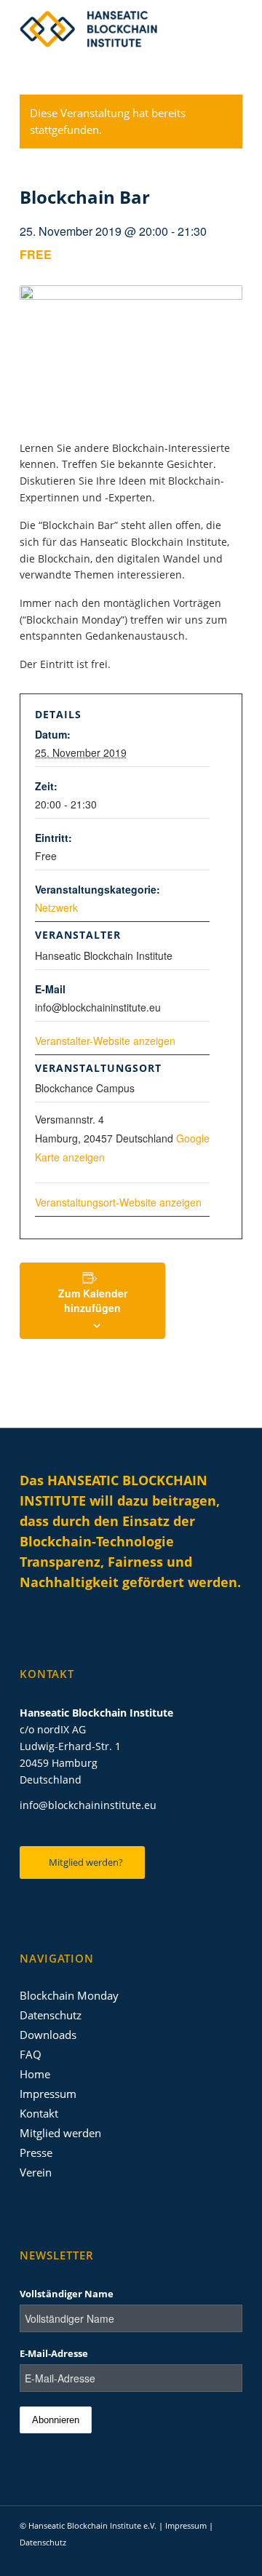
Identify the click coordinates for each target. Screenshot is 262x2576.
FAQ (31, 2054)
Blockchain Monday (69, 1995)
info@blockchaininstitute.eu (88, 1805)
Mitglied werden (60, 2133)
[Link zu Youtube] (210, 2558)
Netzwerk (56, 907)
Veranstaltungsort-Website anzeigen (118, 1202)
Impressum (48, 2094)
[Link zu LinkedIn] (166, 2558)
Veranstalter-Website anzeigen (105, 1041)
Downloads (48, 2035)
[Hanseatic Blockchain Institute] (109, 29)
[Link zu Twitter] (188, 2558)
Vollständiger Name (67, 2294)
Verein (36, 2172)
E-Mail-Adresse (54, 2353)
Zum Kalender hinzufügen (93, 1300)
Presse (36, 2152)
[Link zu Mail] (231, 2558)
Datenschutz (51, 2015)
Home (35, 2074)
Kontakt (39, 2113)
